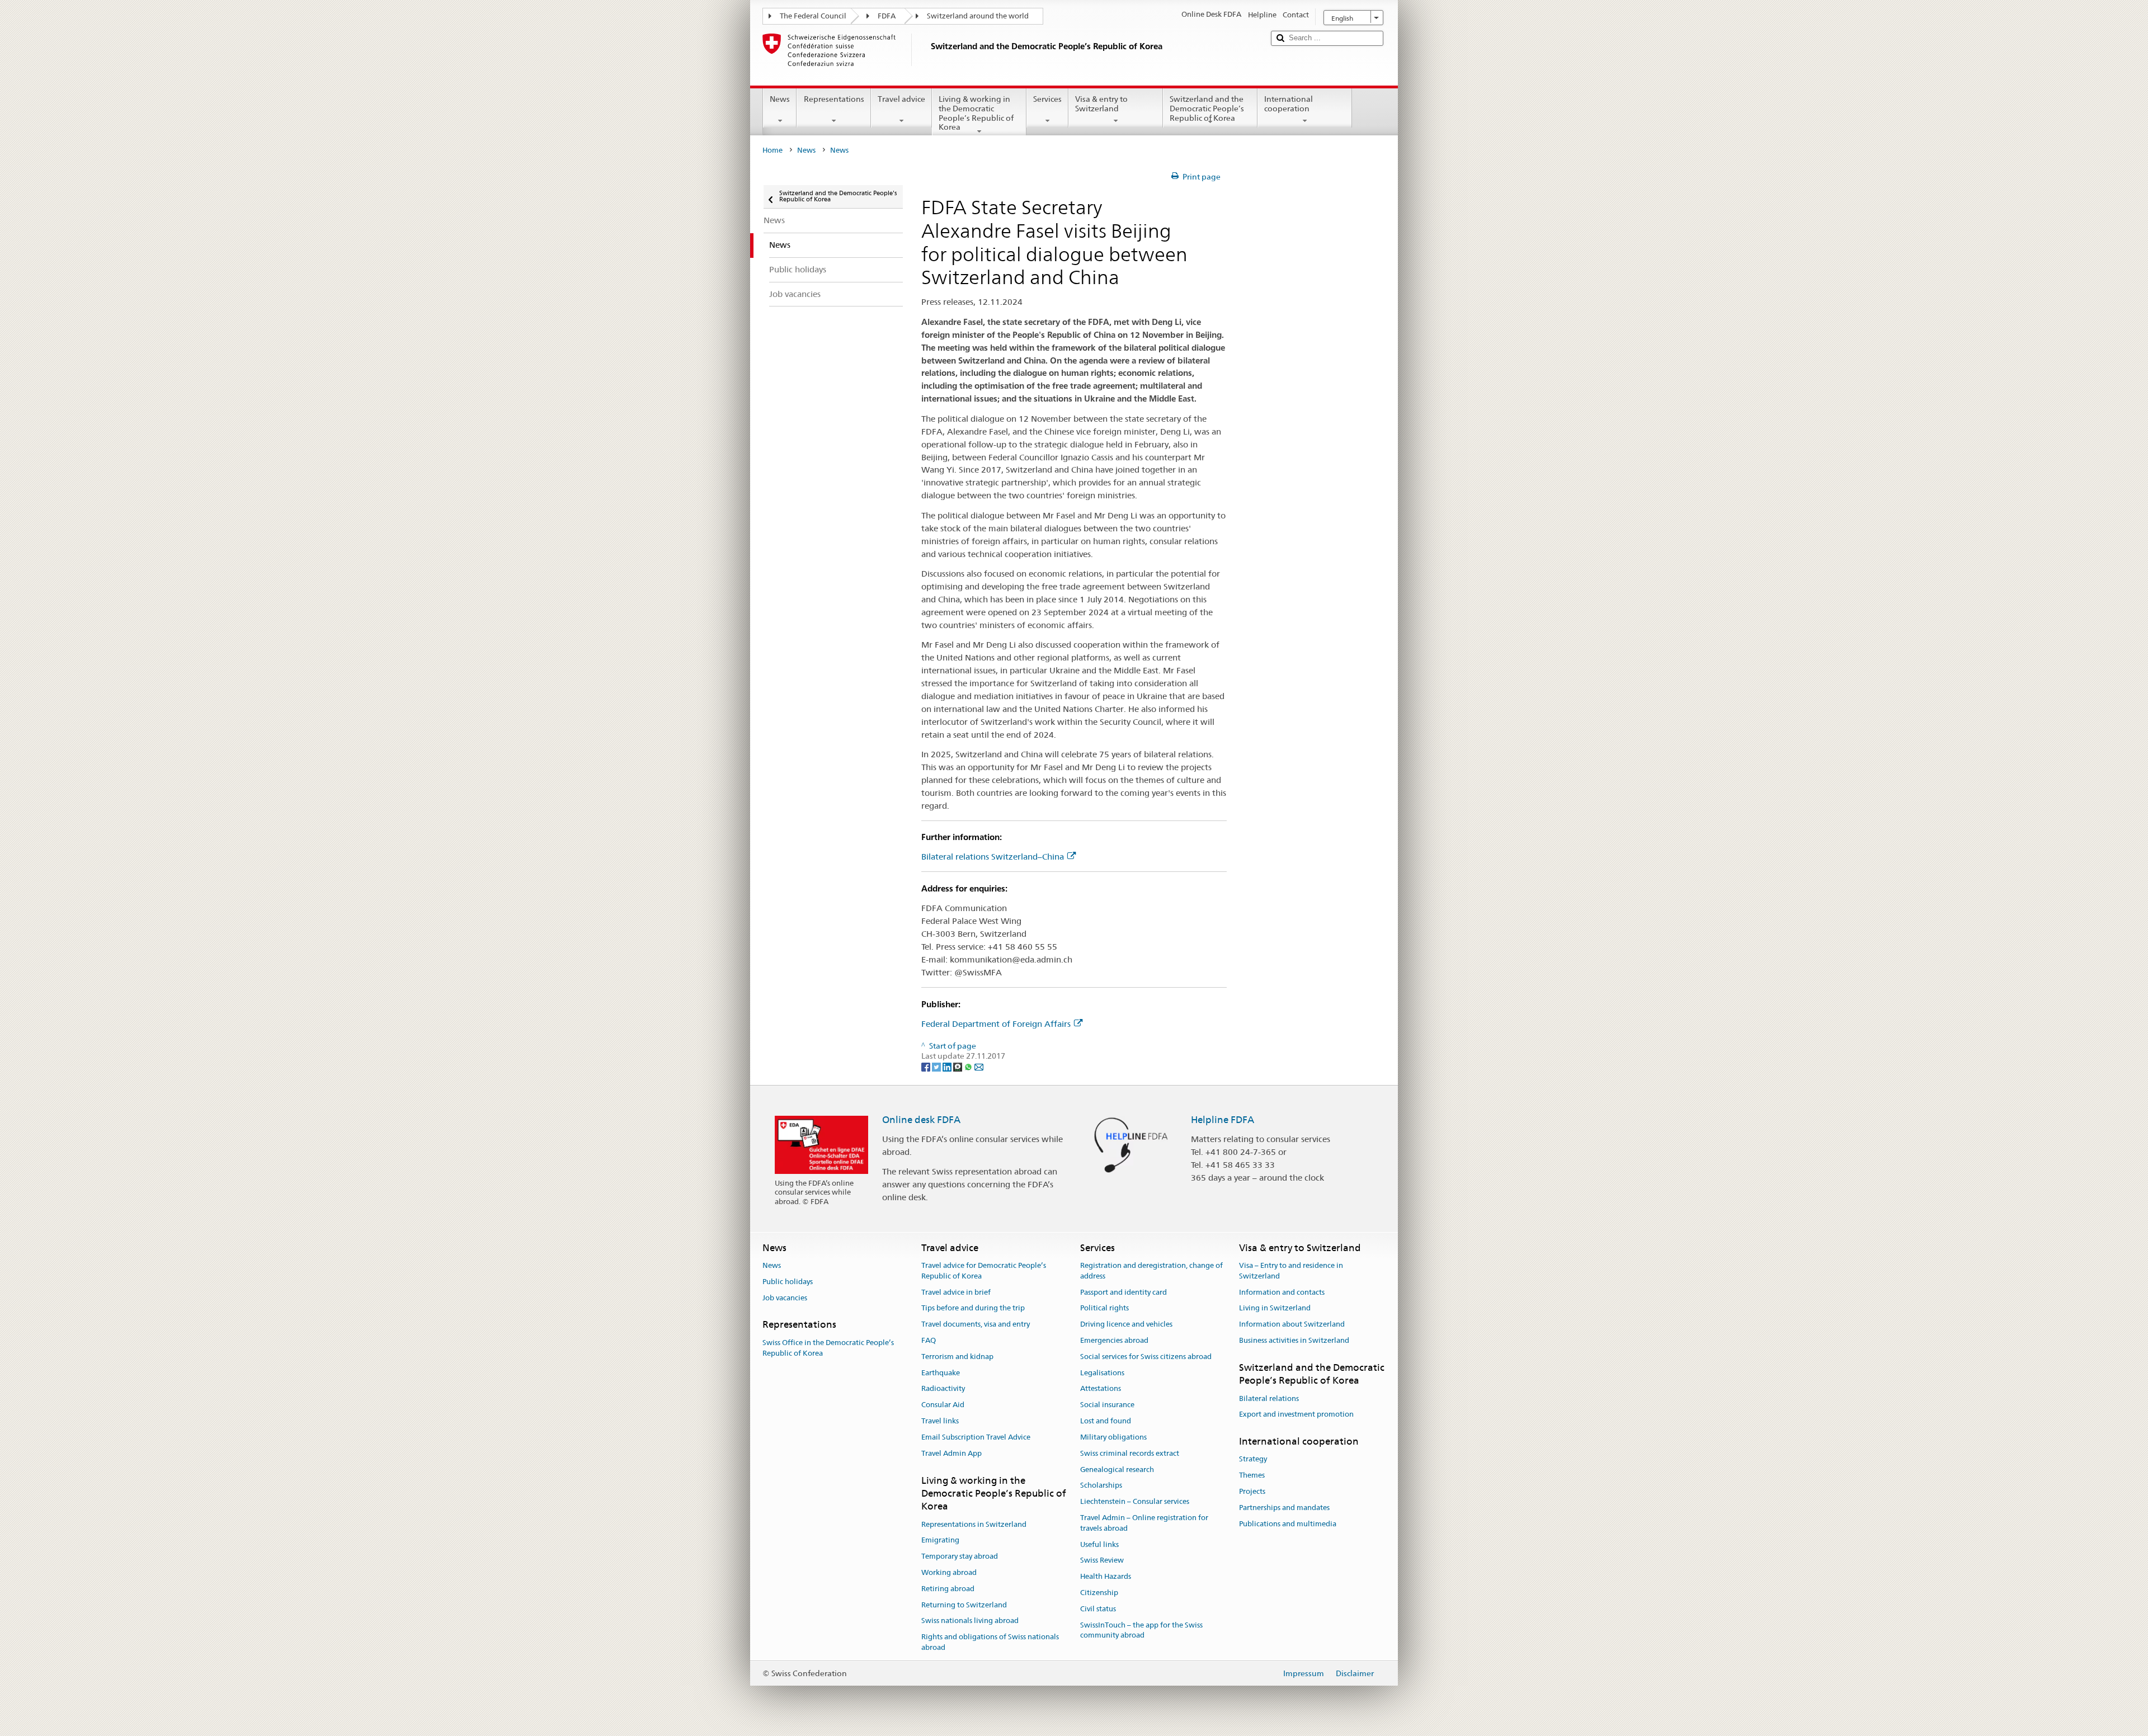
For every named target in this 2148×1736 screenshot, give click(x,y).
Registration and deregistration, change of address (1151, 1271)
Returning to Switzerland (964, 1605)
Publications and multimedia (1288, 1524)
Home (772, 150)
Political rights (1104, 1308)
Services (1047, 99)
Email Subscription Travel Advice (976, 1437)
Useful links (1099, 1544)
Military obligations (1113, 1437)
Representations (834, 99)
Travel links (940, 1421)
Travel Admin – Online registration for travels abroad (1144, 1523)
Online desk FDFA (921, 1120)
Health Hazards (1106, 1576)
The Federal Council (813, 16)
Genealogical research (1117, 1470)
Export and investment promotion (1296, 1415)
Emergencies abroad (1114, 1340)
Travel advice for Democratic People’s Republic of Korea (984, 1271)
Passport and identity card (1124, 1292)
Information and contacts (1282, 1292)
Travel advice (901, 99)
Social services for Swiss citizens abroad (1146, 1357)
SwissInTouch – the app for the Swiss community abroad (1141, 1630)
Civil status (1098, 1609)
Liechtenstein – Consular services (1135, 1501)
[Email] (979, 1067)
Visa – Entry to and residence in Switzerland (1291, 1271)
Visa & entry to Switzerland (1101, 104)
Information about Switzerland (1292, 1324)
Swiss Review (1102, 1561)
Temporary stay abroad (960, 1556)
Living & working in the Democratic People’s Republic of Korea (976, 113)
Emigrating (940, 1541)
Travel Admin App (951, 1453)
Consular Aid (943, 1405)
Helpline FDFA (1223, 1120)
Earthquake (941, 1373)
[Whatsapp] (969, 1067)
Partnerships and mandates (1284, 1508)
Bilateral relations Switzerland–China (993, 857)
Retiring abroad (948, 1589)
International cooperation (1289, 104)
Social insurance (1107, 1405)
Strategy (1253, 1459)
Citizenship (1099, 1593)
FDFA (887, 16)
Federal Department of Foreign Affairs (996, 1024)
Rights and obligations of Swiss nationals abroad (990, 1643)
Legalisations (1102, 1373)
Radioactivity (943, 1389)
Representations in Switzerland (974, 1524)
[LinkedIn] (948, 1067)
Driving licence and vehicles (1126, 1324)
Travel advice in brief (956, 1292)
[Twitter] (937, 1067)
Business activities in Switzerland (1294, 1340)
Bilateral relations (1269, 1398)
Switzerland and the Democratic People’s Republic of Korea (1207, 108)
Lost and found (1106, 1421)
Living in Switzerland (1275, 1308)
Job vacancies (785, 1298)
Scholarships (1101, 1486)
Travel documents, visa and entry (976, 1324)
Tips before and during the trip (973, 1308)
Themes (1252, 1475)
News (780, 99)
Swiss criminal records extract (1130, 1453)
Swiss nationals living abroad (970, 1621)
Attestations (1101, 1389)
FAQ (929, 1340)
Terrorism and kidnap (957, 1357)
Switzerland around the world (978, 16)
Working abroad (949, 1572)
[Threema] (958, 1067)
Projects (1252, 1491)
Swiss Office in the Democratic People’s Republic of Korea (828, 1348)
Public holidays (788, 1282)
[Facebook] (927, 1067)
